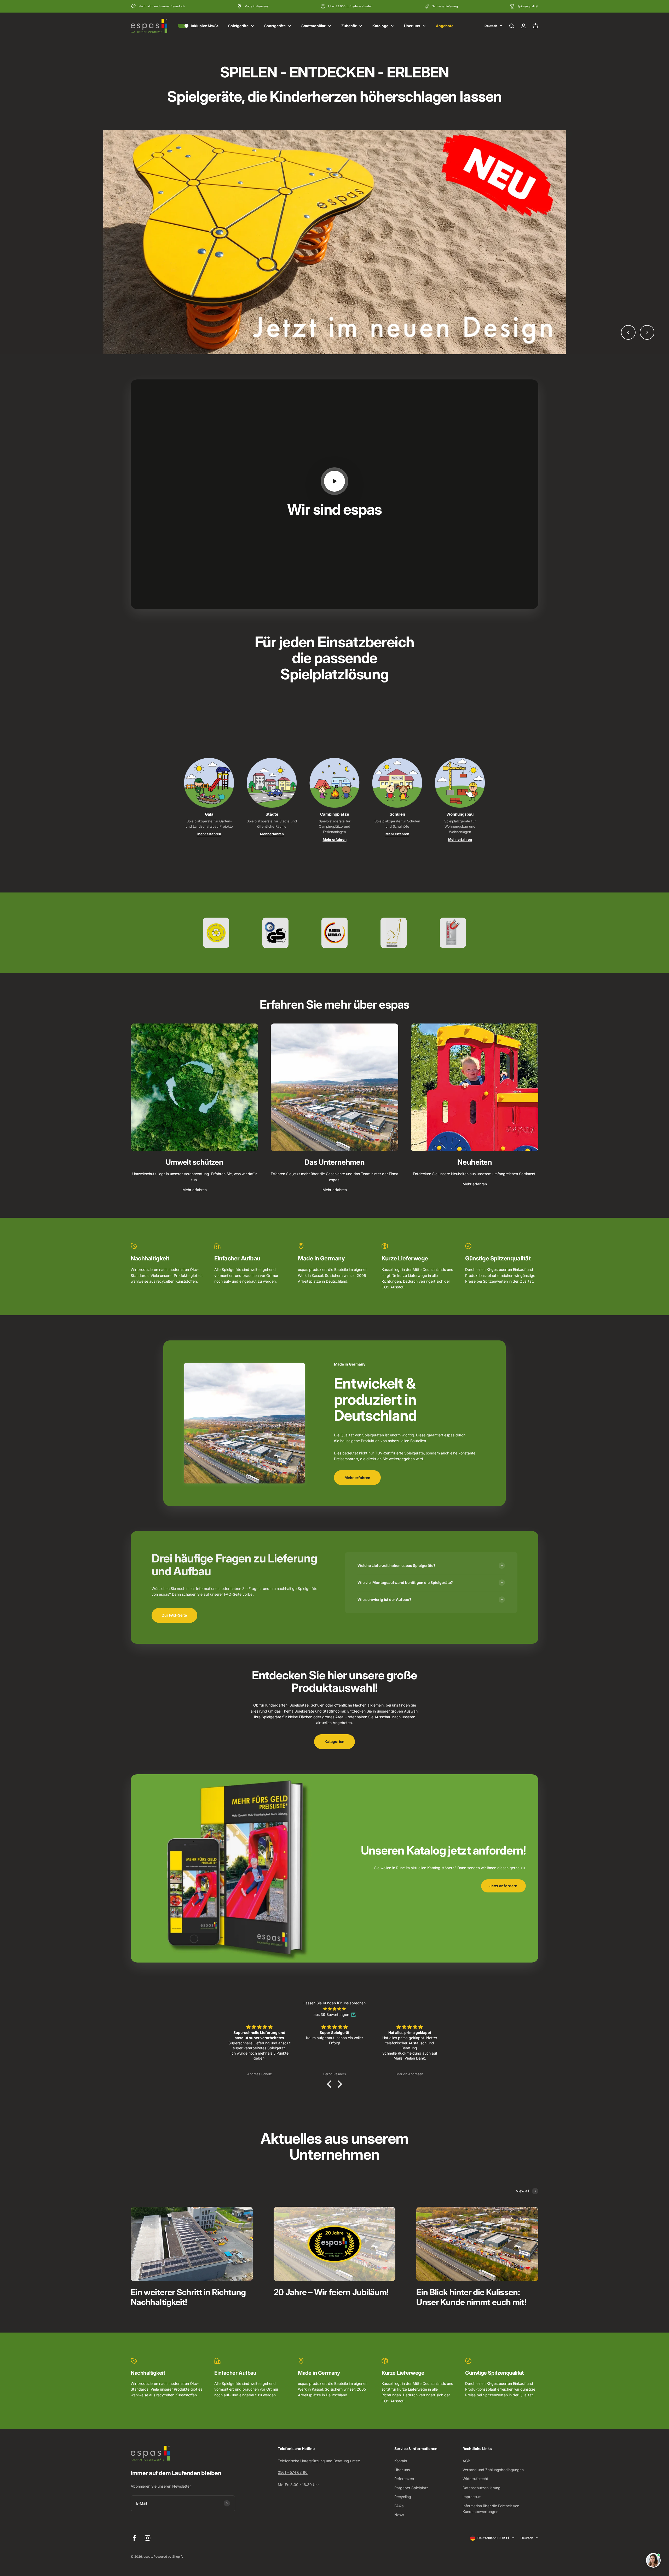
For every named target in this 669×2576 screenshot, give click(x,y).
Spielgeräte (238, 26)
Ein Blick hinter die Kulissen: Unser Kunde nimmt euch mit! (471, 2297)
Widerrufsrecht (475, 2479)
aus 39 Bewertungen (331, 2014)
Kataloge (380, 26)
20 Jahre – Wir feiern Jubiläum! (331, 2292)
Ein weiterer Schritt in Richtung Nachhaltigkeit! (188, 2297)
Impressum (472, 2497)
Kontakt (401, 2461)
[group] (334, 242)
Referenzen (404, 2479)
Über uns (412, 26)
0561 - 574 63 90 (293, 2472)
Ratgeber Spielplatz (411, 2488)
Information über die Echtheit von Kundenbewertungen (491, 2509)
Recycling (403, 2497)
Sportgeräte (275, 26)
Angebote (445, 26)
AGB (466, 2461)
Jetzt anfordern (503, 1886)
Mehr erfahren (209, 834)
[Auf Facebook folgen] (134, 2538)
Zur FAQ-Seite (174, 1615)
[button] (331, 2084)
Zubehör (349, 26)
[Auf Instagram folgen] (148, 2538)
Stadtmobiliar (313, 26)
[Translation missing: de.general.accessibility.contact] (653, 2560)
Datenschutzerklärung (481, 2488)
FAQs (399, 2506)
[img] (334, 2009)
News (399, 2515)
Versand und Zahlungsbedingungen (493, 2470)
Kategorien (334, 1741)
